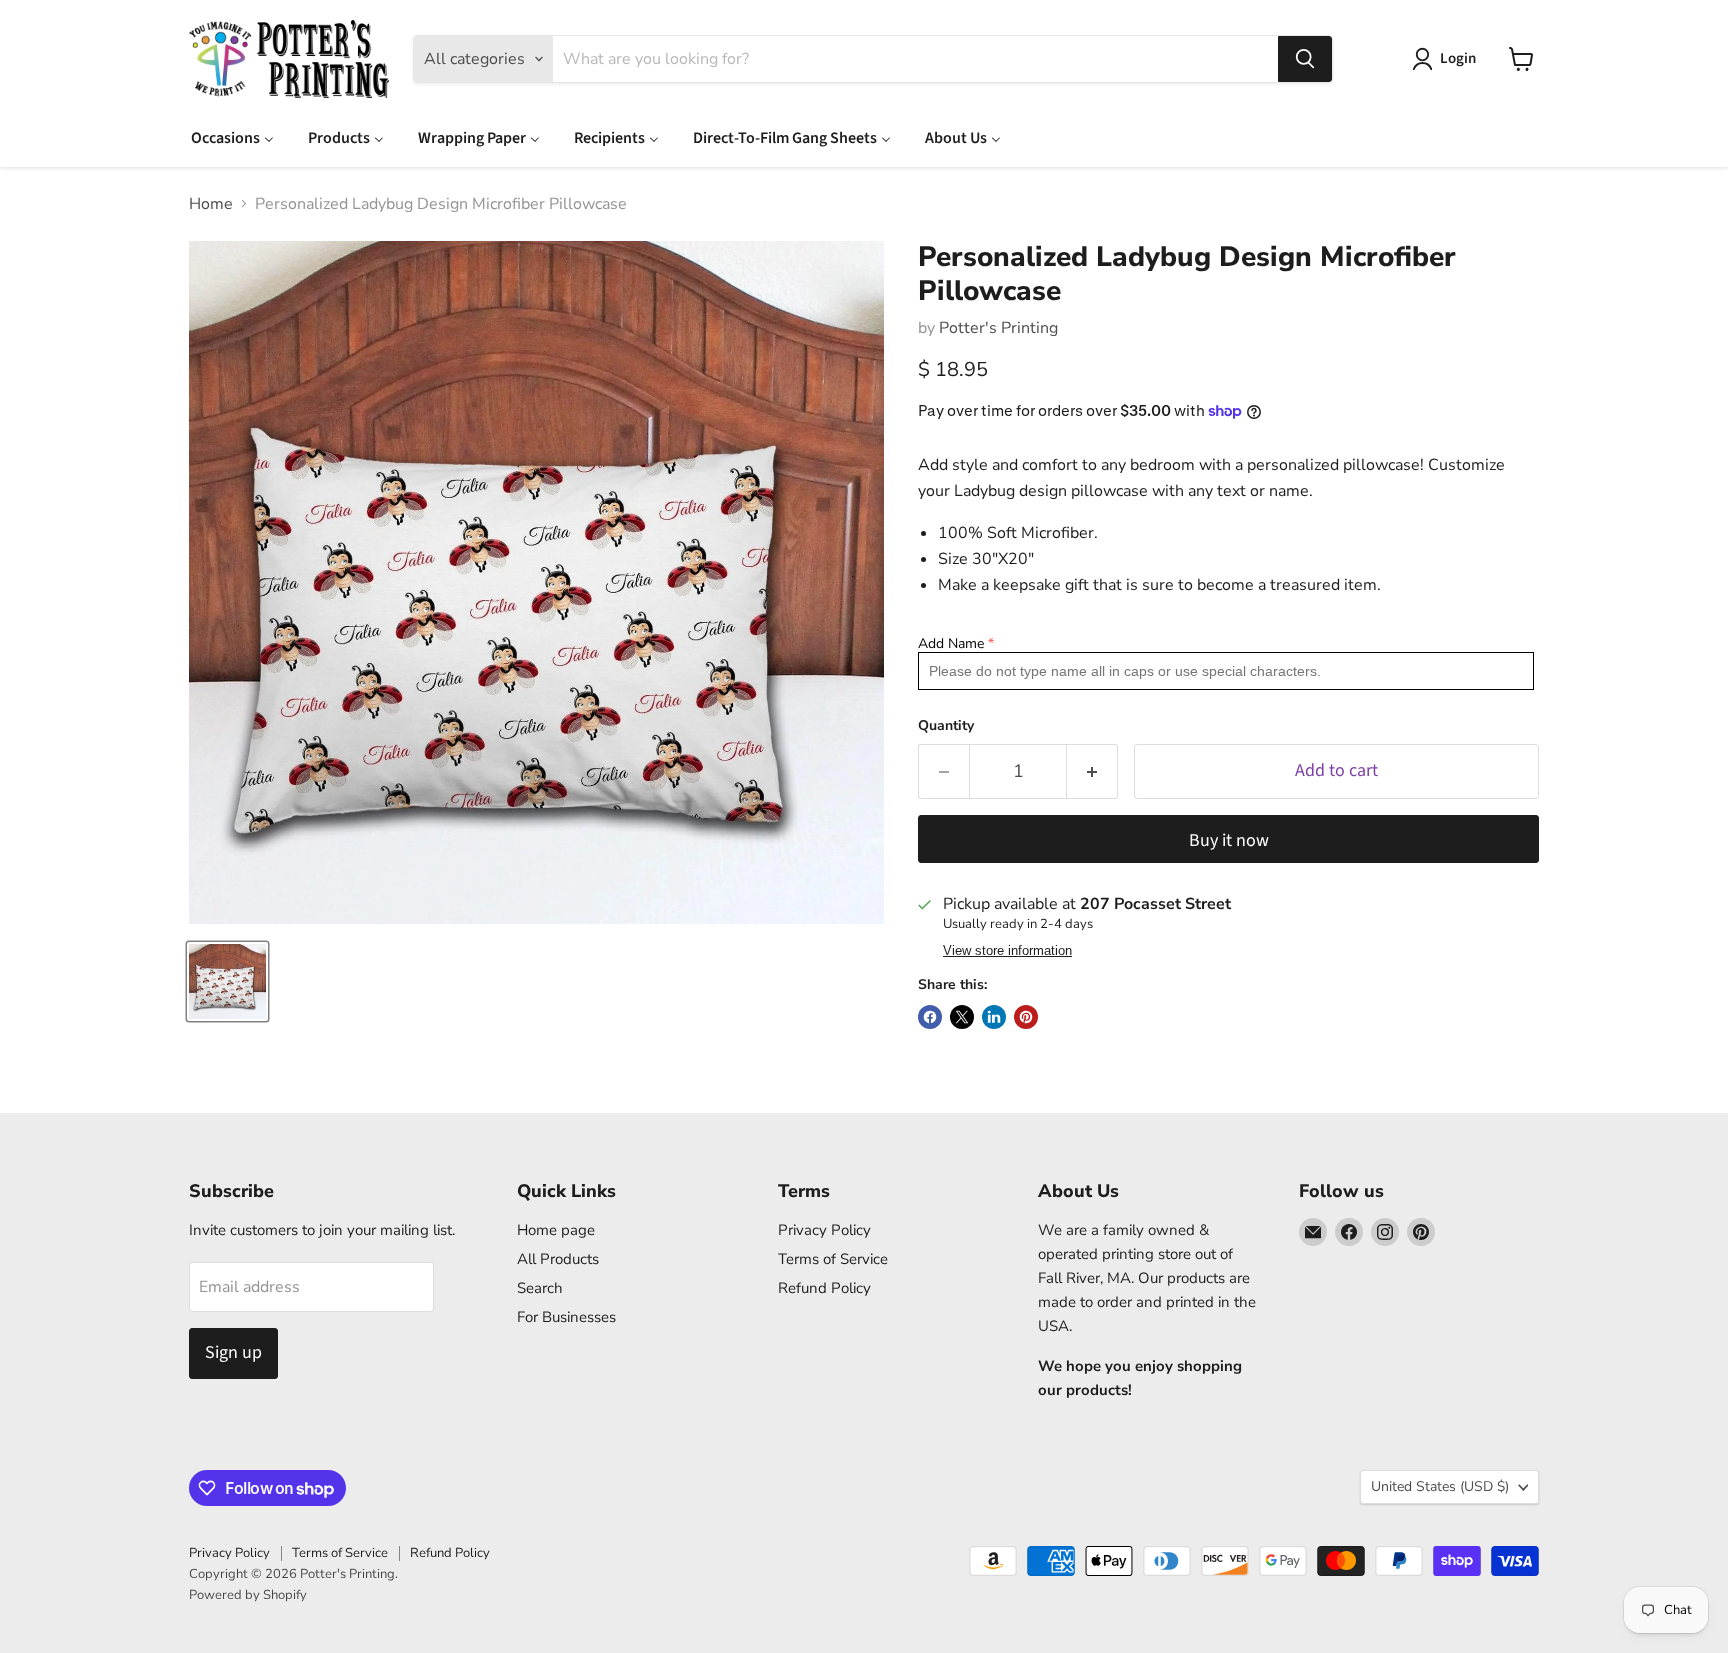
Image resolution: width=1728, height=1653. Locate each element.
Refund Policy (824, 1288)
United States (1440, 1486)
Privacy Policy (824, 1230)
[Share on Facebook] (930, 1017)
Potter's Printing (998, 328)
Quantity (946, 726)
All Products (558, 1259)
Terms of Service (833, 1259)
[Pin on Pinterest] (1026, 1017)
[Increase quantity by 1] (1092, 771)
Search (540, 1288)
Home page (556, 1230)
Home (211, 204)
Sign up (233, 1352)
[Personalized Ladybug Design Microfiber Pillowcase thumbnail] (227, 981)
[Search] (1305, 59)
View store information (1007, 951)
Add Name (951, 643)
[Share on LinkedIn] (994, 1017)
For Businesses (566, 1317)
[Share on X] (962, 1017)
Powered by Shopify (248, 1595)
